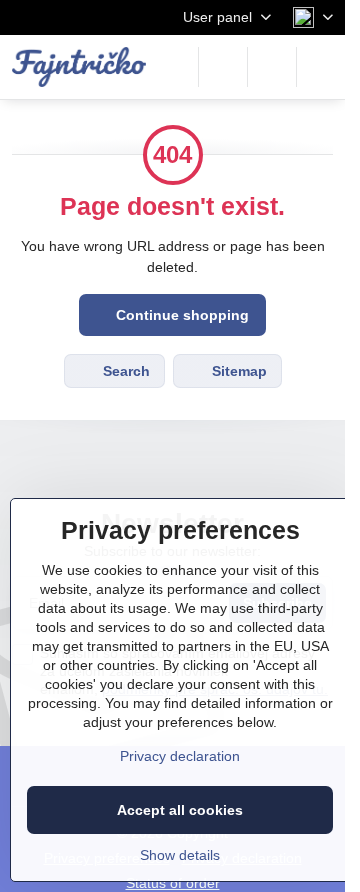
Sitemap (237, 371)
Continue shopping (180, 315)
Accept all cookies (180, 810)
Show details (180, 855)
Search (124, 371)
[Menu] (321, 67)
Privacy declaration (180, 756)
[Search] (223, 67)
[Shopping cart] (272, 67)
